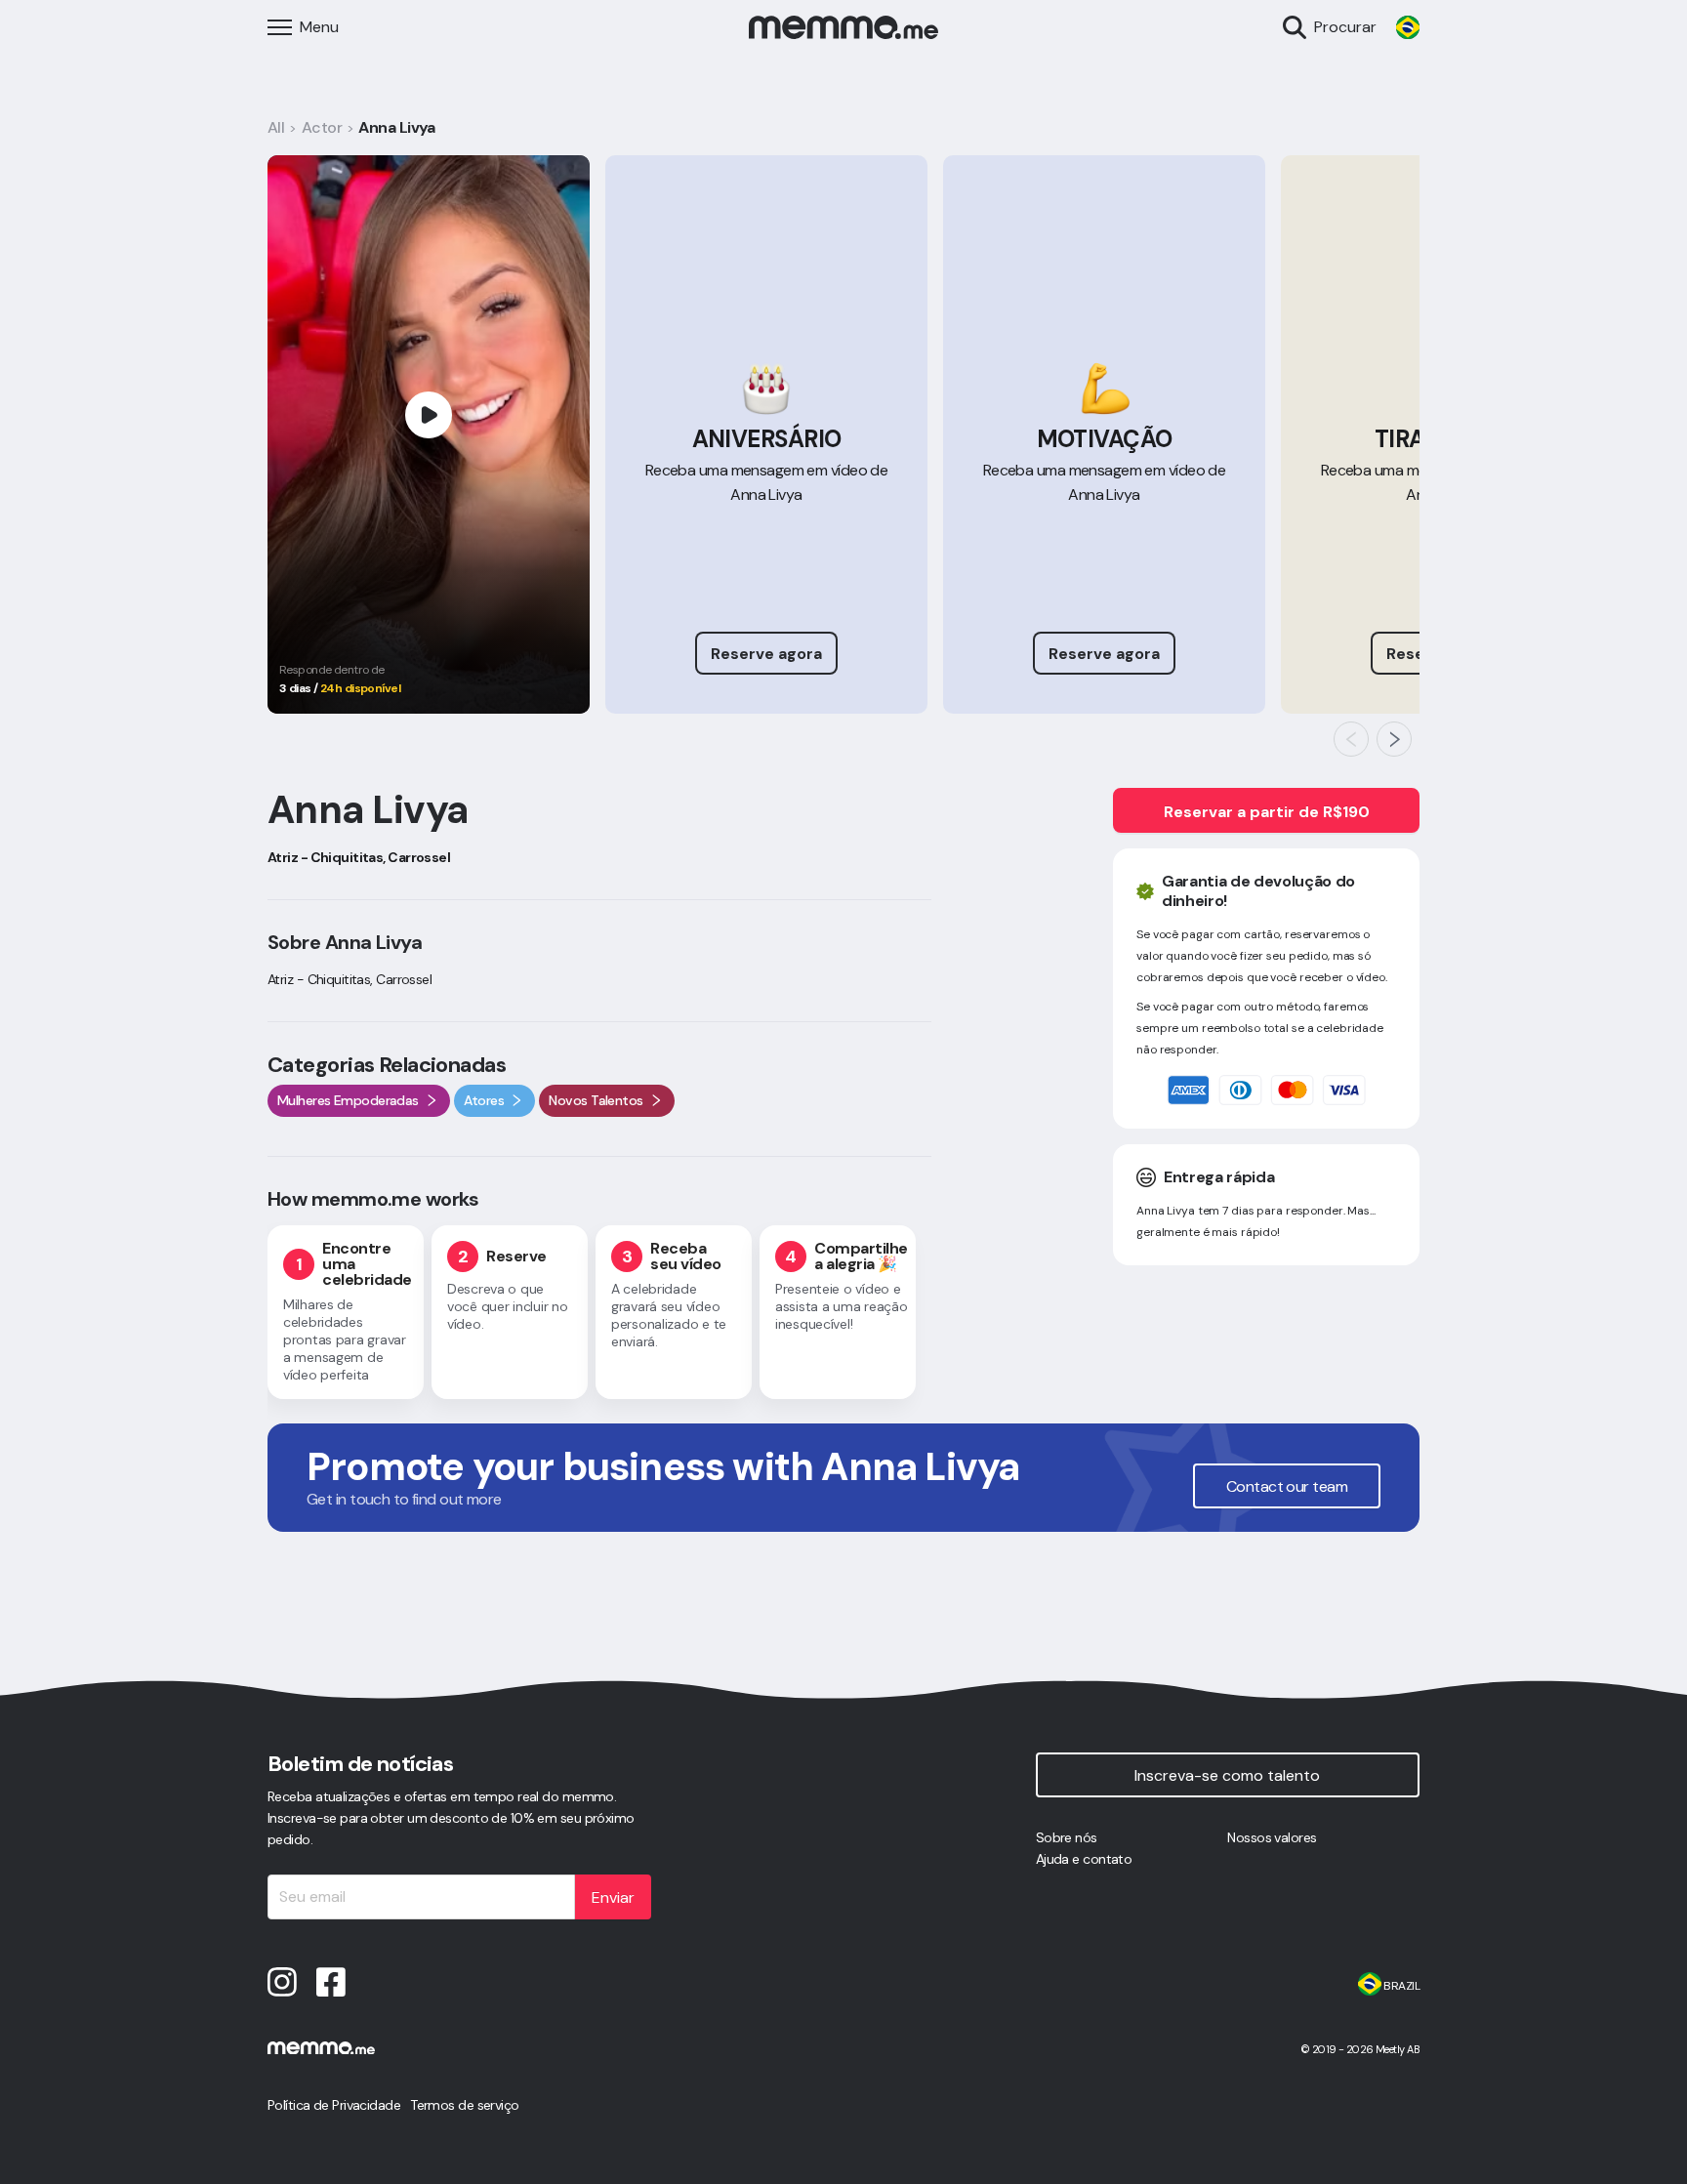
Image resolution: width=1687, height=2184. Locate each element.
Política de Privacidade (334, 2105)
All (276, 127)
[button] (1351, 739)
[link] (1408, 27)
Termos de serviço (464, 2105)
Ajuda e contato (1084, 1859)
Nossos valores (1272, 1837)
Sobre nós (1067, 1837)
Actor (322, 127)
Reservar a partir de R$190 (1267, 812)
